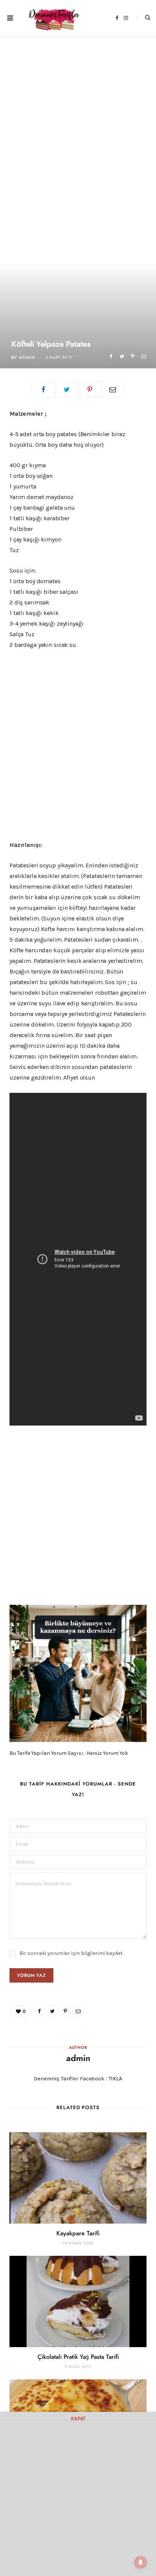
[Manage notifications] (140, 2562)
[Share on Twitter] (122, 356)
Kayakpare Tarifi (78, 2233)
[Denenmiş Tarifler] (52, 18)
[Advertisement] (78, 118)
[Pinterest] (133, 356)
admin (27, 358)
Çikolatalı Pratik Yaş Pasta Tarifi (78, 2357)
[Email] (144, 356)
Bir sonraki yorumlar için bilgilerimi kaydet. (71, 1953)
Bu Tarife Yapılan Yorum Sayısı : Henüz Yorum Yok (69, 1753)
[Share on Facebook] (111, 356)
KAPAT (78, 2418)
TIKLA (115, 2078)
